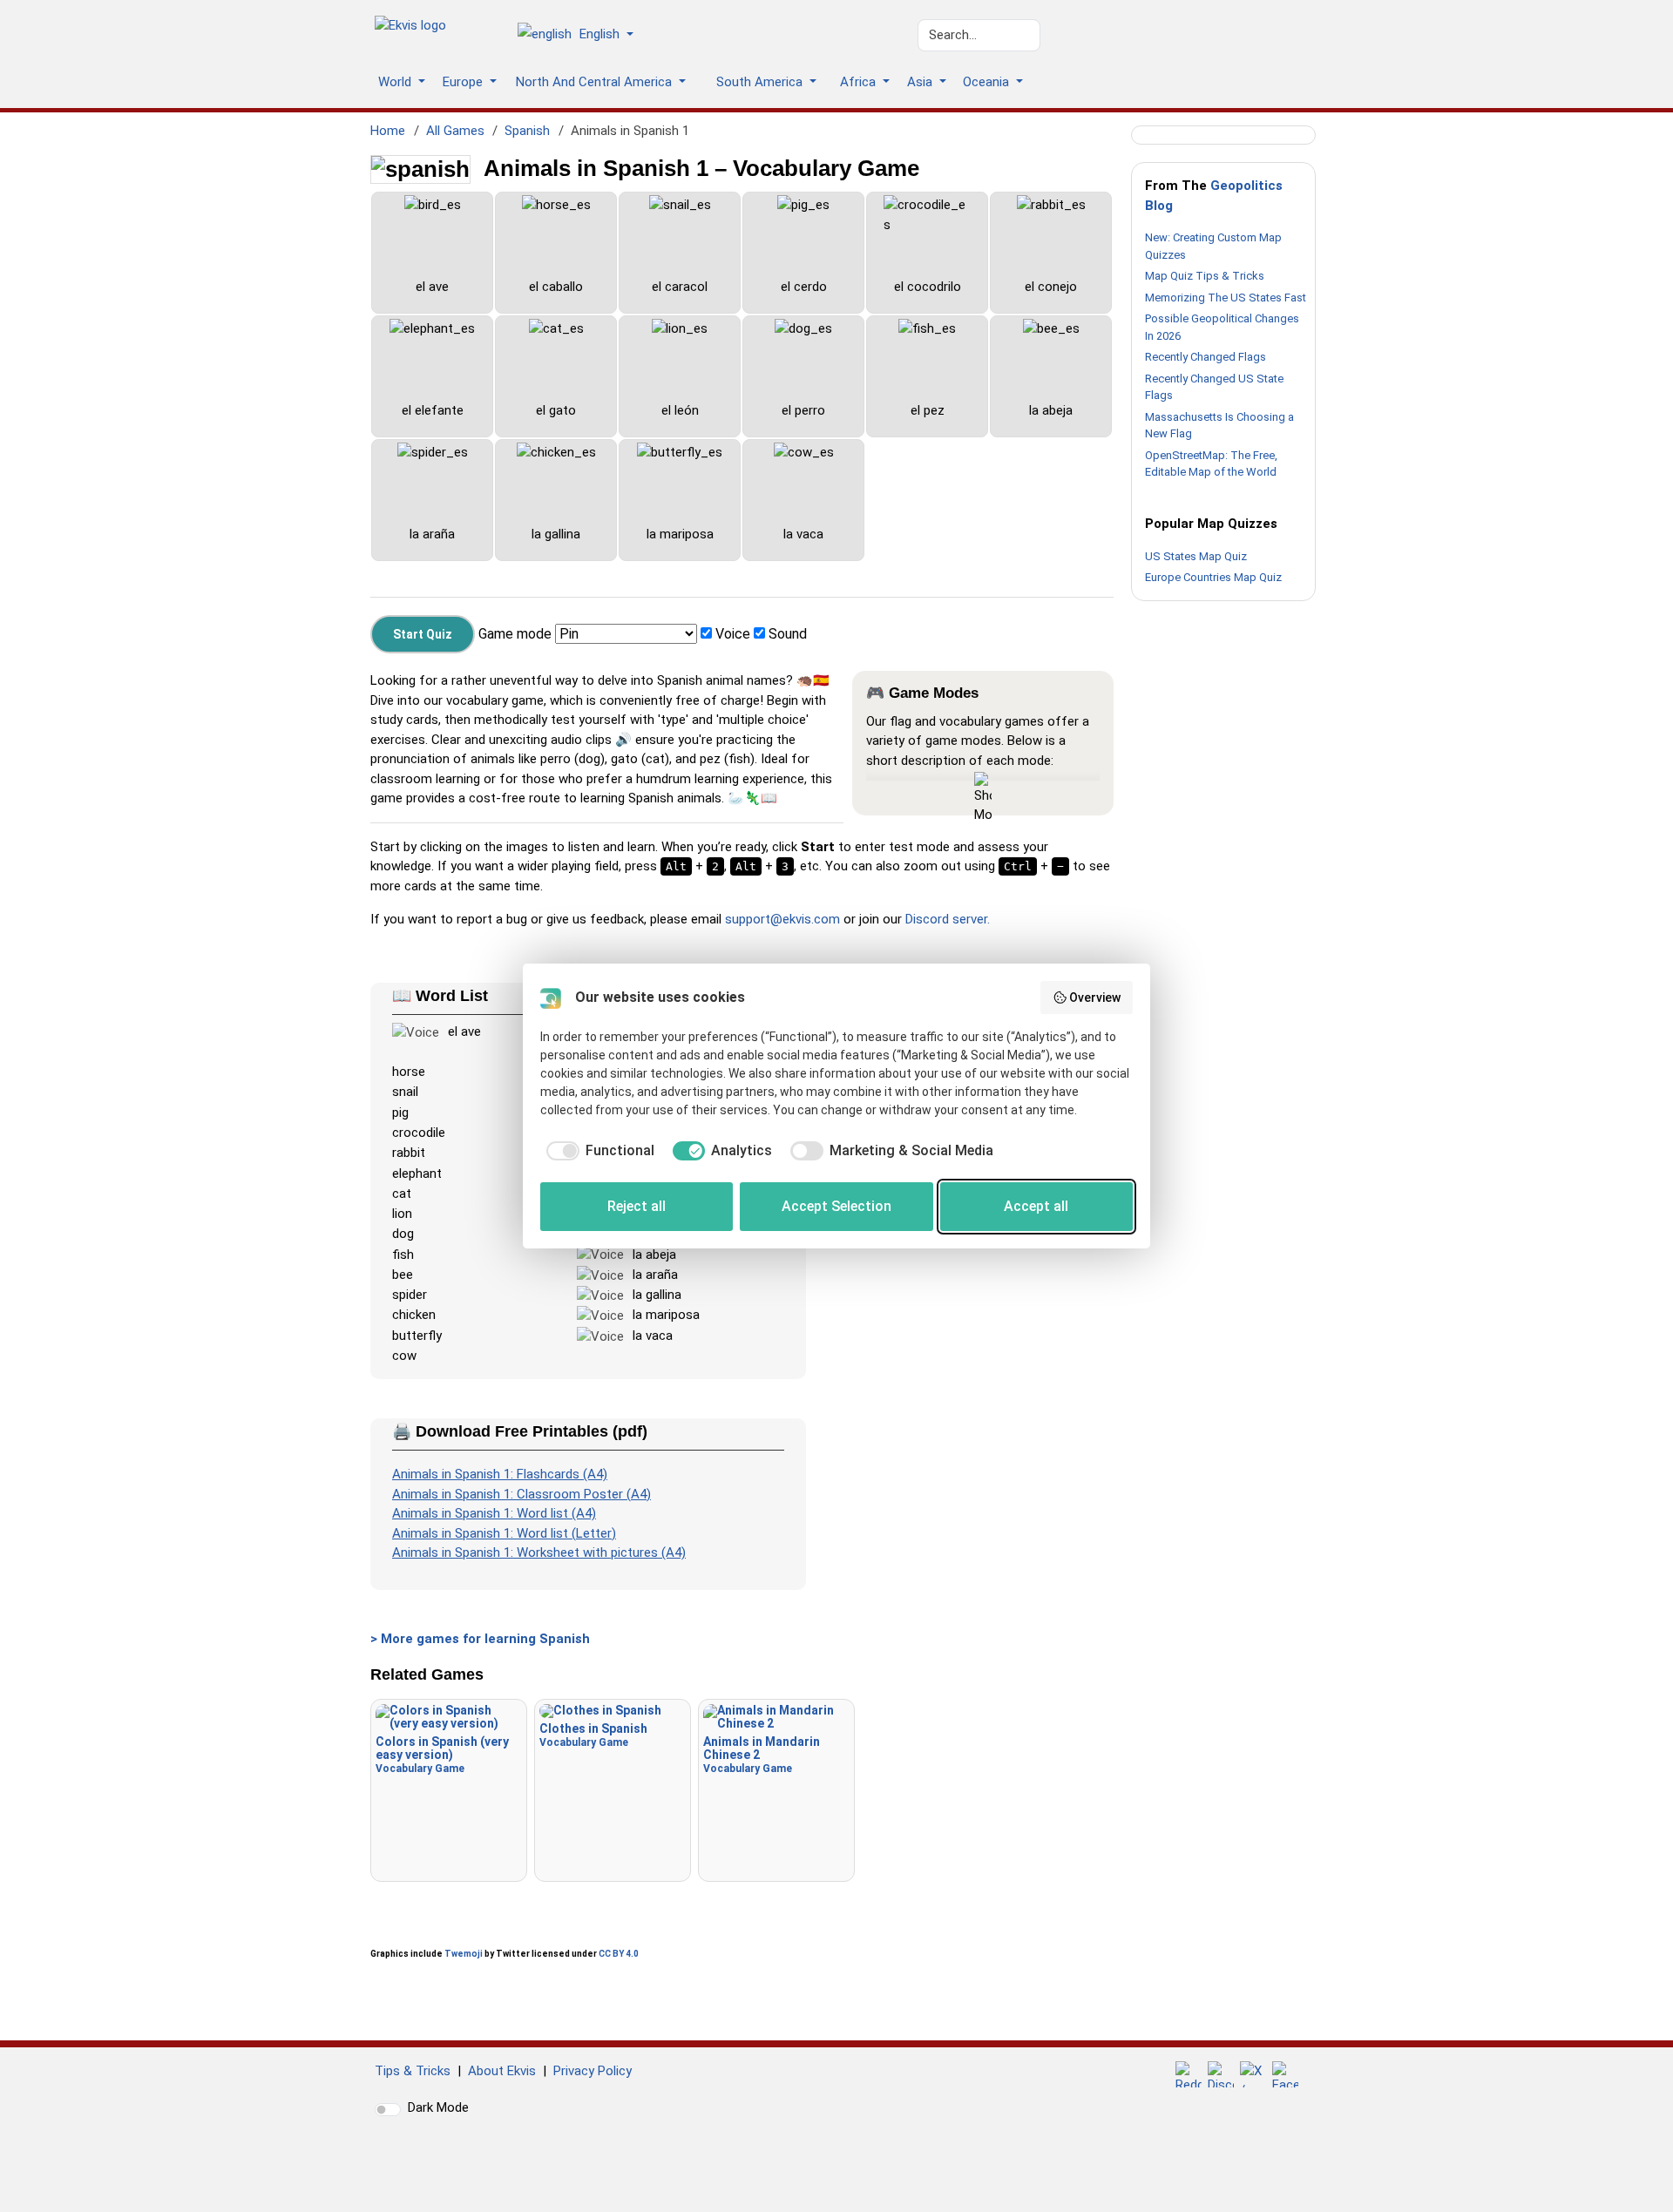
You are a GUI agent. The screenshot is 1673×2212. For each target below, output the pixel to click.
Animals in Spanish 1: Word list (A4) (494, 1513)
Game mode (515, 634)
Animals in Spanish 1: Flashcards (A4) (500, 1474)
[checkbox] (597, 1151)
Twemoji (464, 1954)
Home (388, 131)
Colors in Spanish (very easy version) (442, 1755)
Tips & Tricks (413, 2071)
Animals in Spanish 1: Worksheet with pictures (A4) (539, 1552)
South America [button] (761, 82)
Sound (788, 634)
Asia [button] (921, 82)
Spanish (527, 131)
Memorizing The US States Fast (1226, 298)
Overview (1095, 998)
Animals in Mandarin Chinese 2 (762, 1755)
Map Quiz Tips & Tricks (1205, 276)
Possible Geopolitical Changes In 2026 (1222, 327)
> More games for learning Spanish (480, 1639)
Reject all (637, 1206)
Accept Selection (836, 1206)
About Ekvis (502, 2071)
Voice (733, 634)
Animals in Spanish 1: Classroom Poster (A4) (522, 1494)
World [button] (396, 82)
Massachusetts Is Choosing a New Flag (1219, 426)
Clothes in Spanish (593, 1735)
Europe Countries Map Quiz (1213, 577)
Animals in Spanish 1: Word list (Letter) (504, 1533)
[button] (582, 36)
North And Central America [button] (596, 82)
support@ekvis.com (782, 919)
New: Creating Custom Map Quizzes (1213, 246)
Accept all (1036, 1206)
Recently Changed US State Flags (1214, 387)
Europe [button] (464, 82)
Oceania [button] (988, 82)
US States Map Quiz (1196, 556)
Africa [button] (860, 82)
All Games (455, 131)
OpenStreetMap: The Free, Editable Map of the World (1211, 464)
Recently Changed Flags (1206, 357)
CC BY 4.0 (619, 1954)
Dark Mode (438, 2107)
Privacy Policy (593, 2071)
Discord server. (948, 919)
